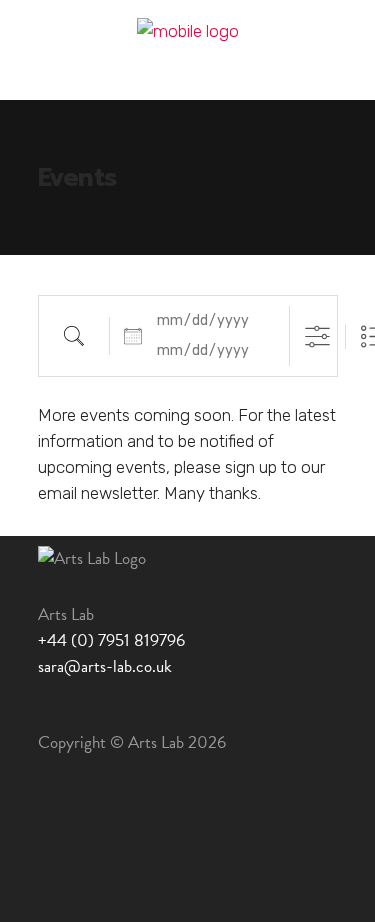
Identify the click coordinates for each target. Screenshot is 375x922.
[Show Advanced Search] (317, 336)
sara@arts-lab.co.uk (105, 666)
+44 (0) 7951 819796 (111, 640)
